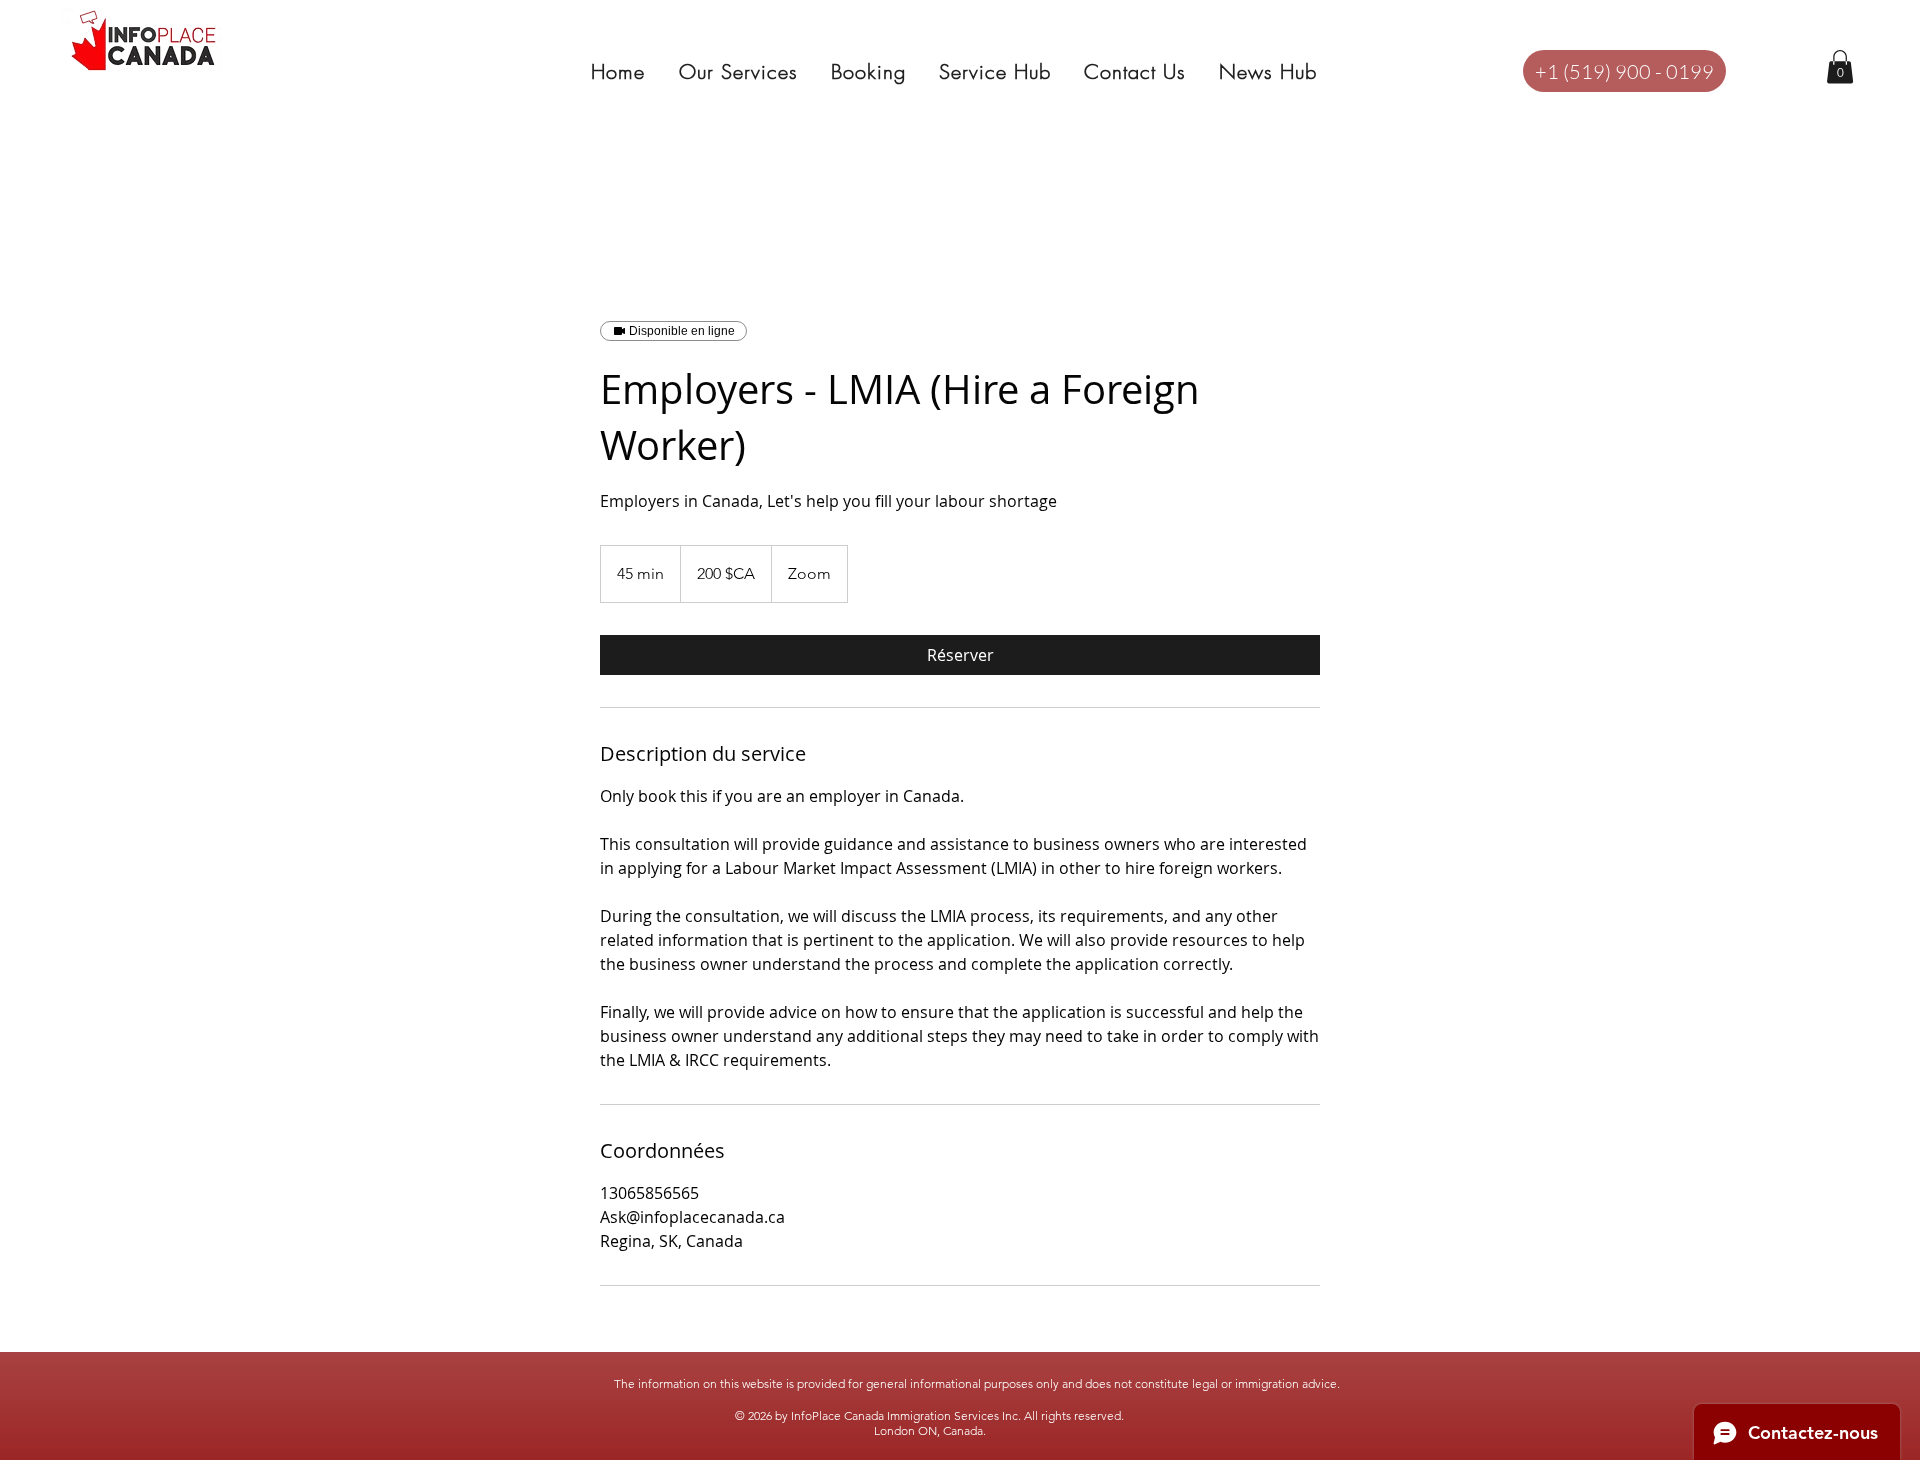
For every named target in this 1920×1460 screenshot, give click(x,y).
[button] (1840, 66)
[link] (960, 655)
